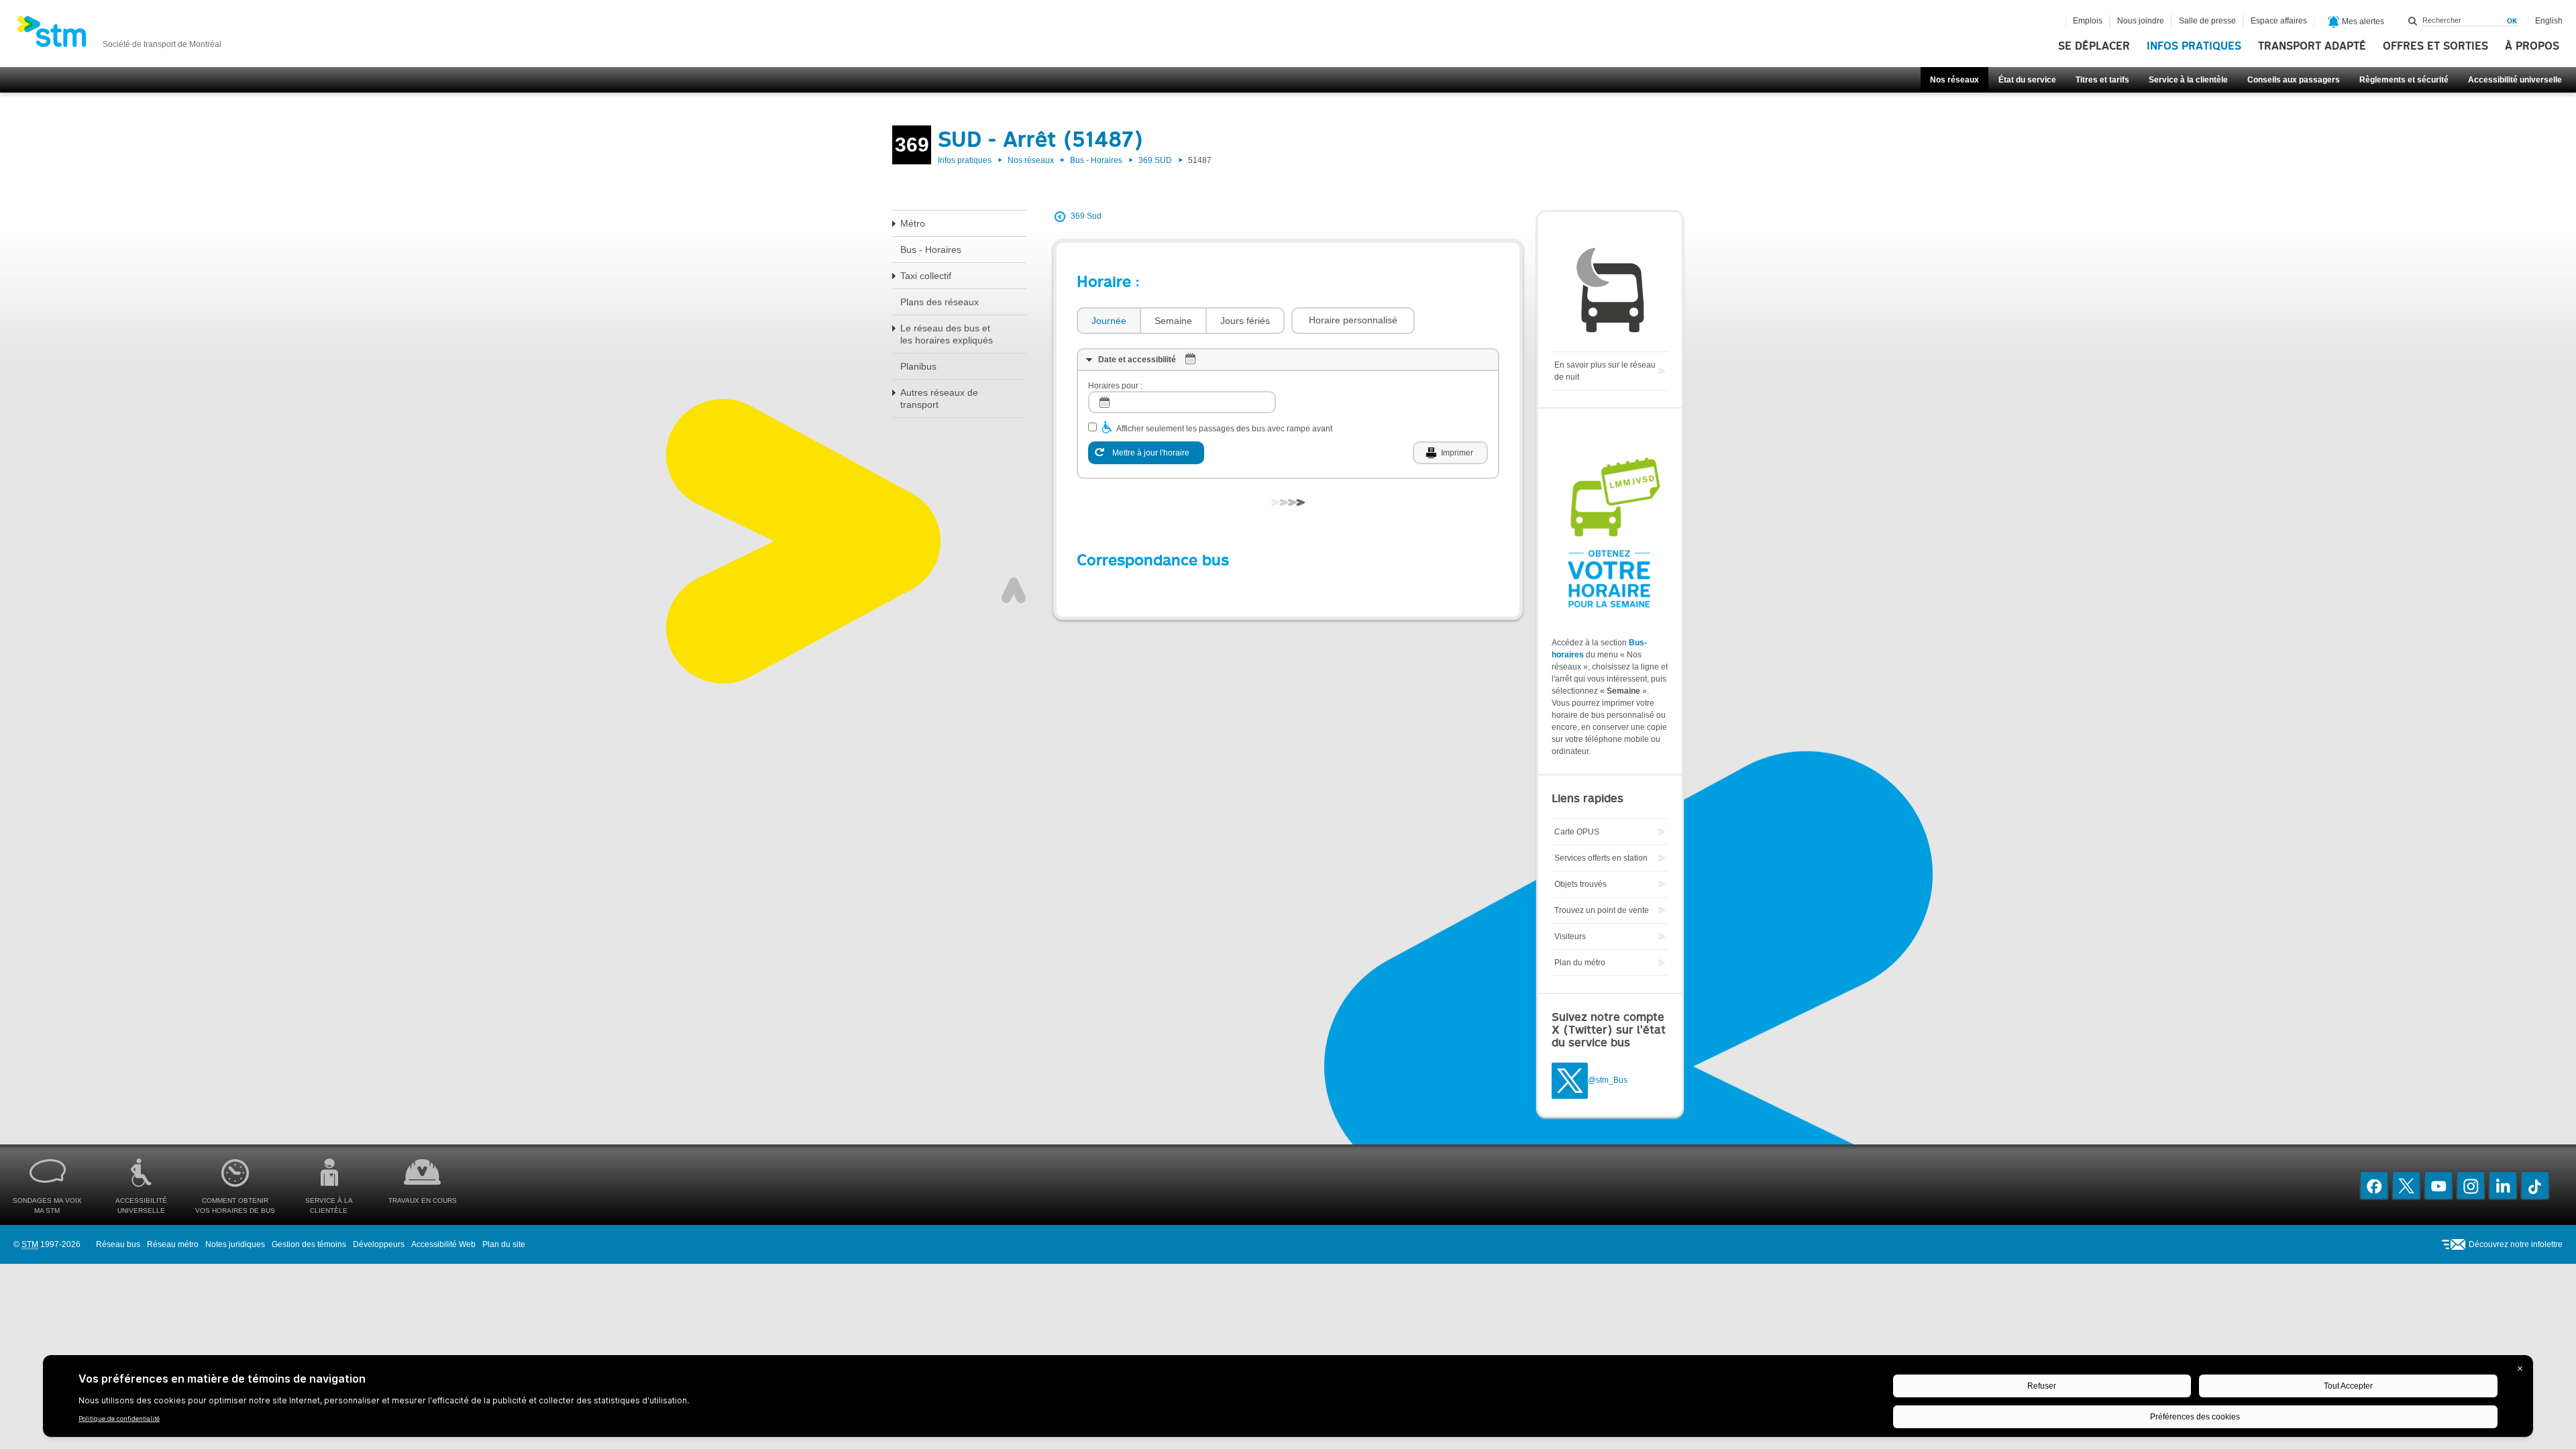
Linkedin (2503, 1185)
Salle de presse (2207, 21)
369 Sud (1086, 216)
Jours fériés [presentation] (1245, 321)
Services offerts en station (1601, 858)
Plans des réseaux (940, 302)
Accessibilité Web (443, 1244)
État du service (2027, 80)
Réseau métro (173, 1244)
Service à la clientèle (2188, 80)
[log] (1182, 402)
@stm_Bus (1608, 1081)
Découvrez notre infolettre (2516, 1244)
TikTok (2535, 1185)
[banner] (119, 36)
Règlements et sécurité (2404, 80)
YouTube (2438, 1185)
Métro (913, 223)
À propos (2532, 46)
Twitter (2406, 1185)
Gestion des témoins (309, 1244)
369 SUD (1155, 160)
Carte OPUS (1577, 832)
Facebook (2374, 1185)
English (2549, 21)
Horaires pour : (1115, 386)
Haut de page (1014, 590)
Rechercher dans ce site (2413, 21)
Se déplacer (2094, 46)
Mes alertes (2362, 21)
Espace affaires (2279, 21)
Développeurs (379, 1244)
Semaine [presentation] (1173, 321)
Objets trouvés (1580, 884)
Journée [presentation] (1109, 321)
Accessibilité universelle (2515, 80)
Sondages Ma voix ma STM (47, 1205)
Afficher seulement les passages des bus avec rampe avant (1224, 429)
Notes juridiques (235, 1244)
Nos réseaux (1954, 80)
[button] (1353, 321)
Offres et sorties (2435, 46)
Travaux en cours (423, 1200)
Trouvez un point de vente (1602, 910)
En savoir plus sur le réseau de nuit (1605, 371)
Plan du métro (1580, 963)
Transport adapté (2312, 46)
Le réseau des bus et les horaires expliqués (947, 334)
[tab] (1108, 321)
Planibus (918, 366)
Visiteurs (1570, 936)
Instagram (2471, 1185)
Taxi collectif (926, 276)
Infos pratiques (2194, 46)
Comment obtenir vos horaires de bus (235, 1205)
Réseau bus (118, 1244)
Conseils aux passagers (2294, 80)
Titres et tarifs (2102, 80)
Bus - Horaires (1096, 160)
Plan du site (504, 1244)
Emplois (2088, 21)
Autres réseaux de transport (939, 398)
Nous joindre (2141, 21)
